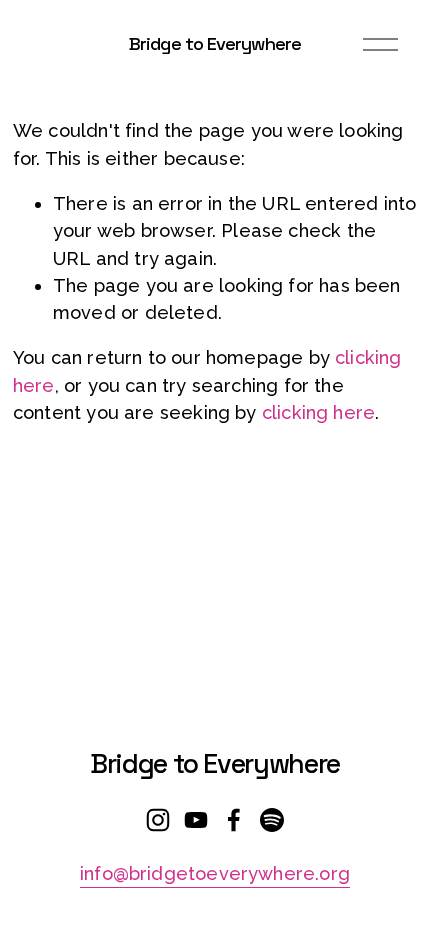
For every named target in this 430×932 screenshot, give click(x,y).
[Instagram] (158, 820)
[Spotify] (272, 820)
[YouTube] (196, 820)
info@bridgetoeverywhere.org (215, 873)
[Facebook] (234, 820)
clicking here (318, 412)
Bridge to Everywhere (215, 43)
